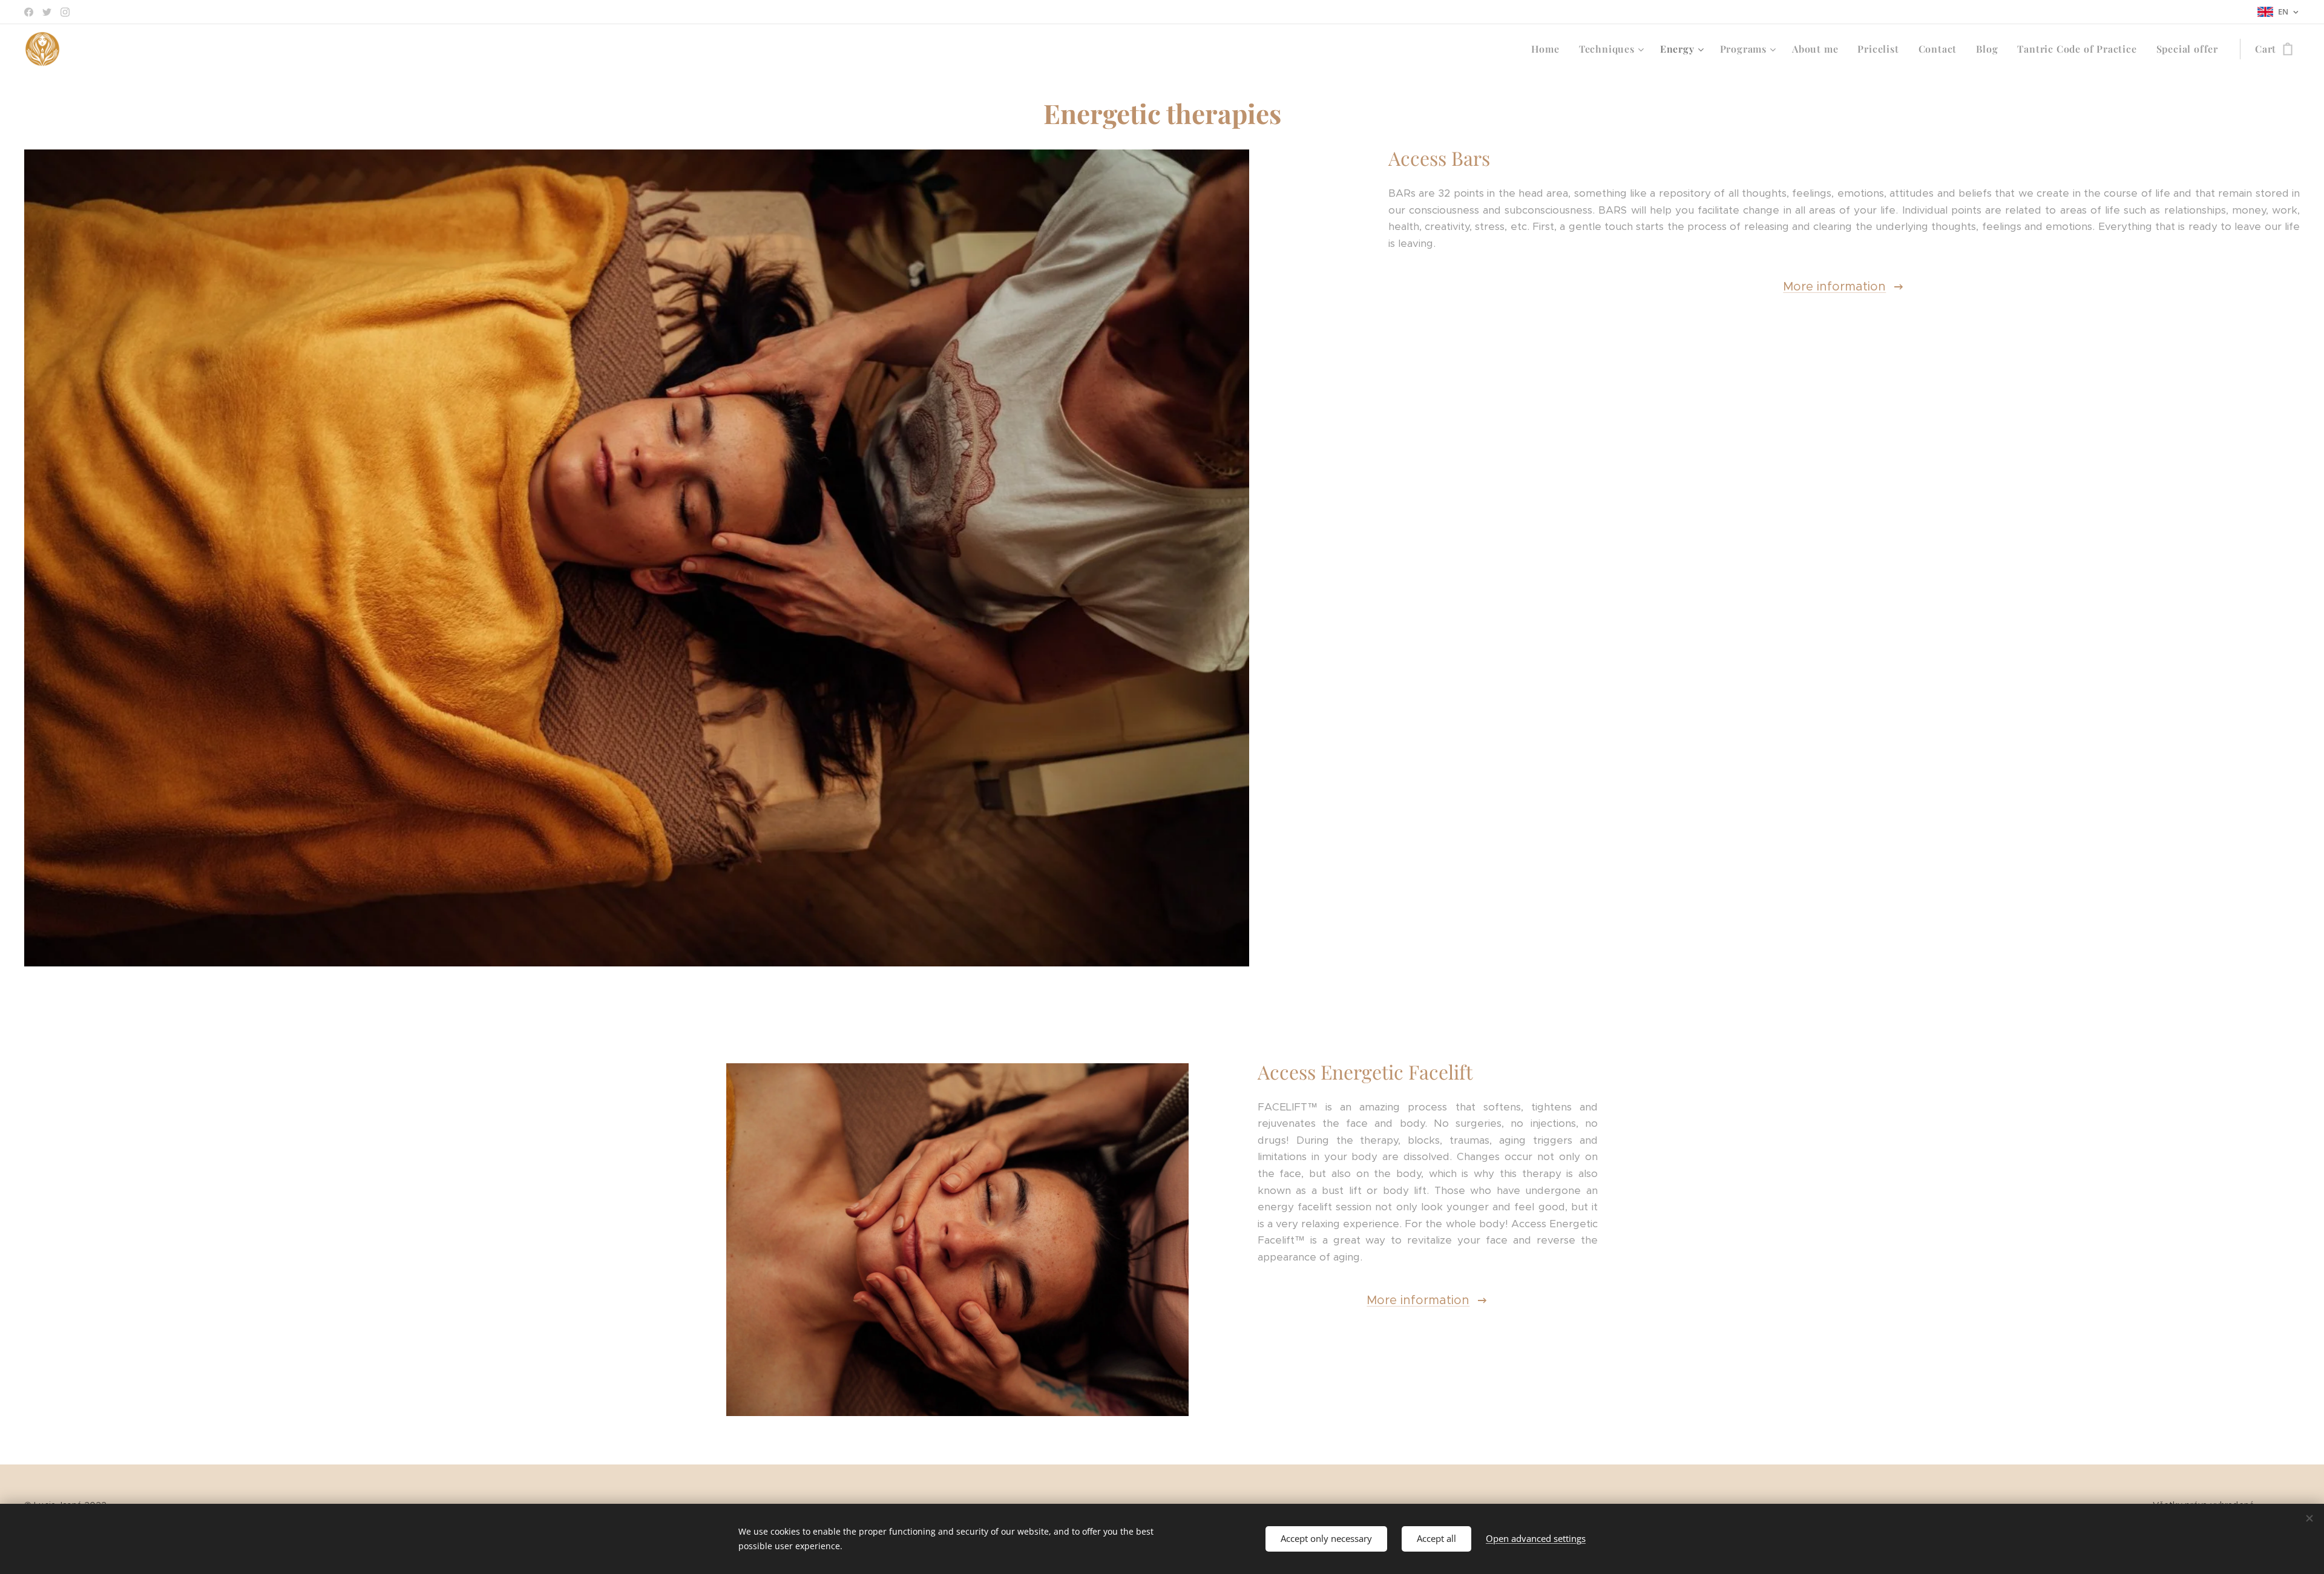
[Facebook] (29, 12)
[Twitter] (47, 12)
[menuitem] (1549, 49)
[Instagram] (65, 12)
